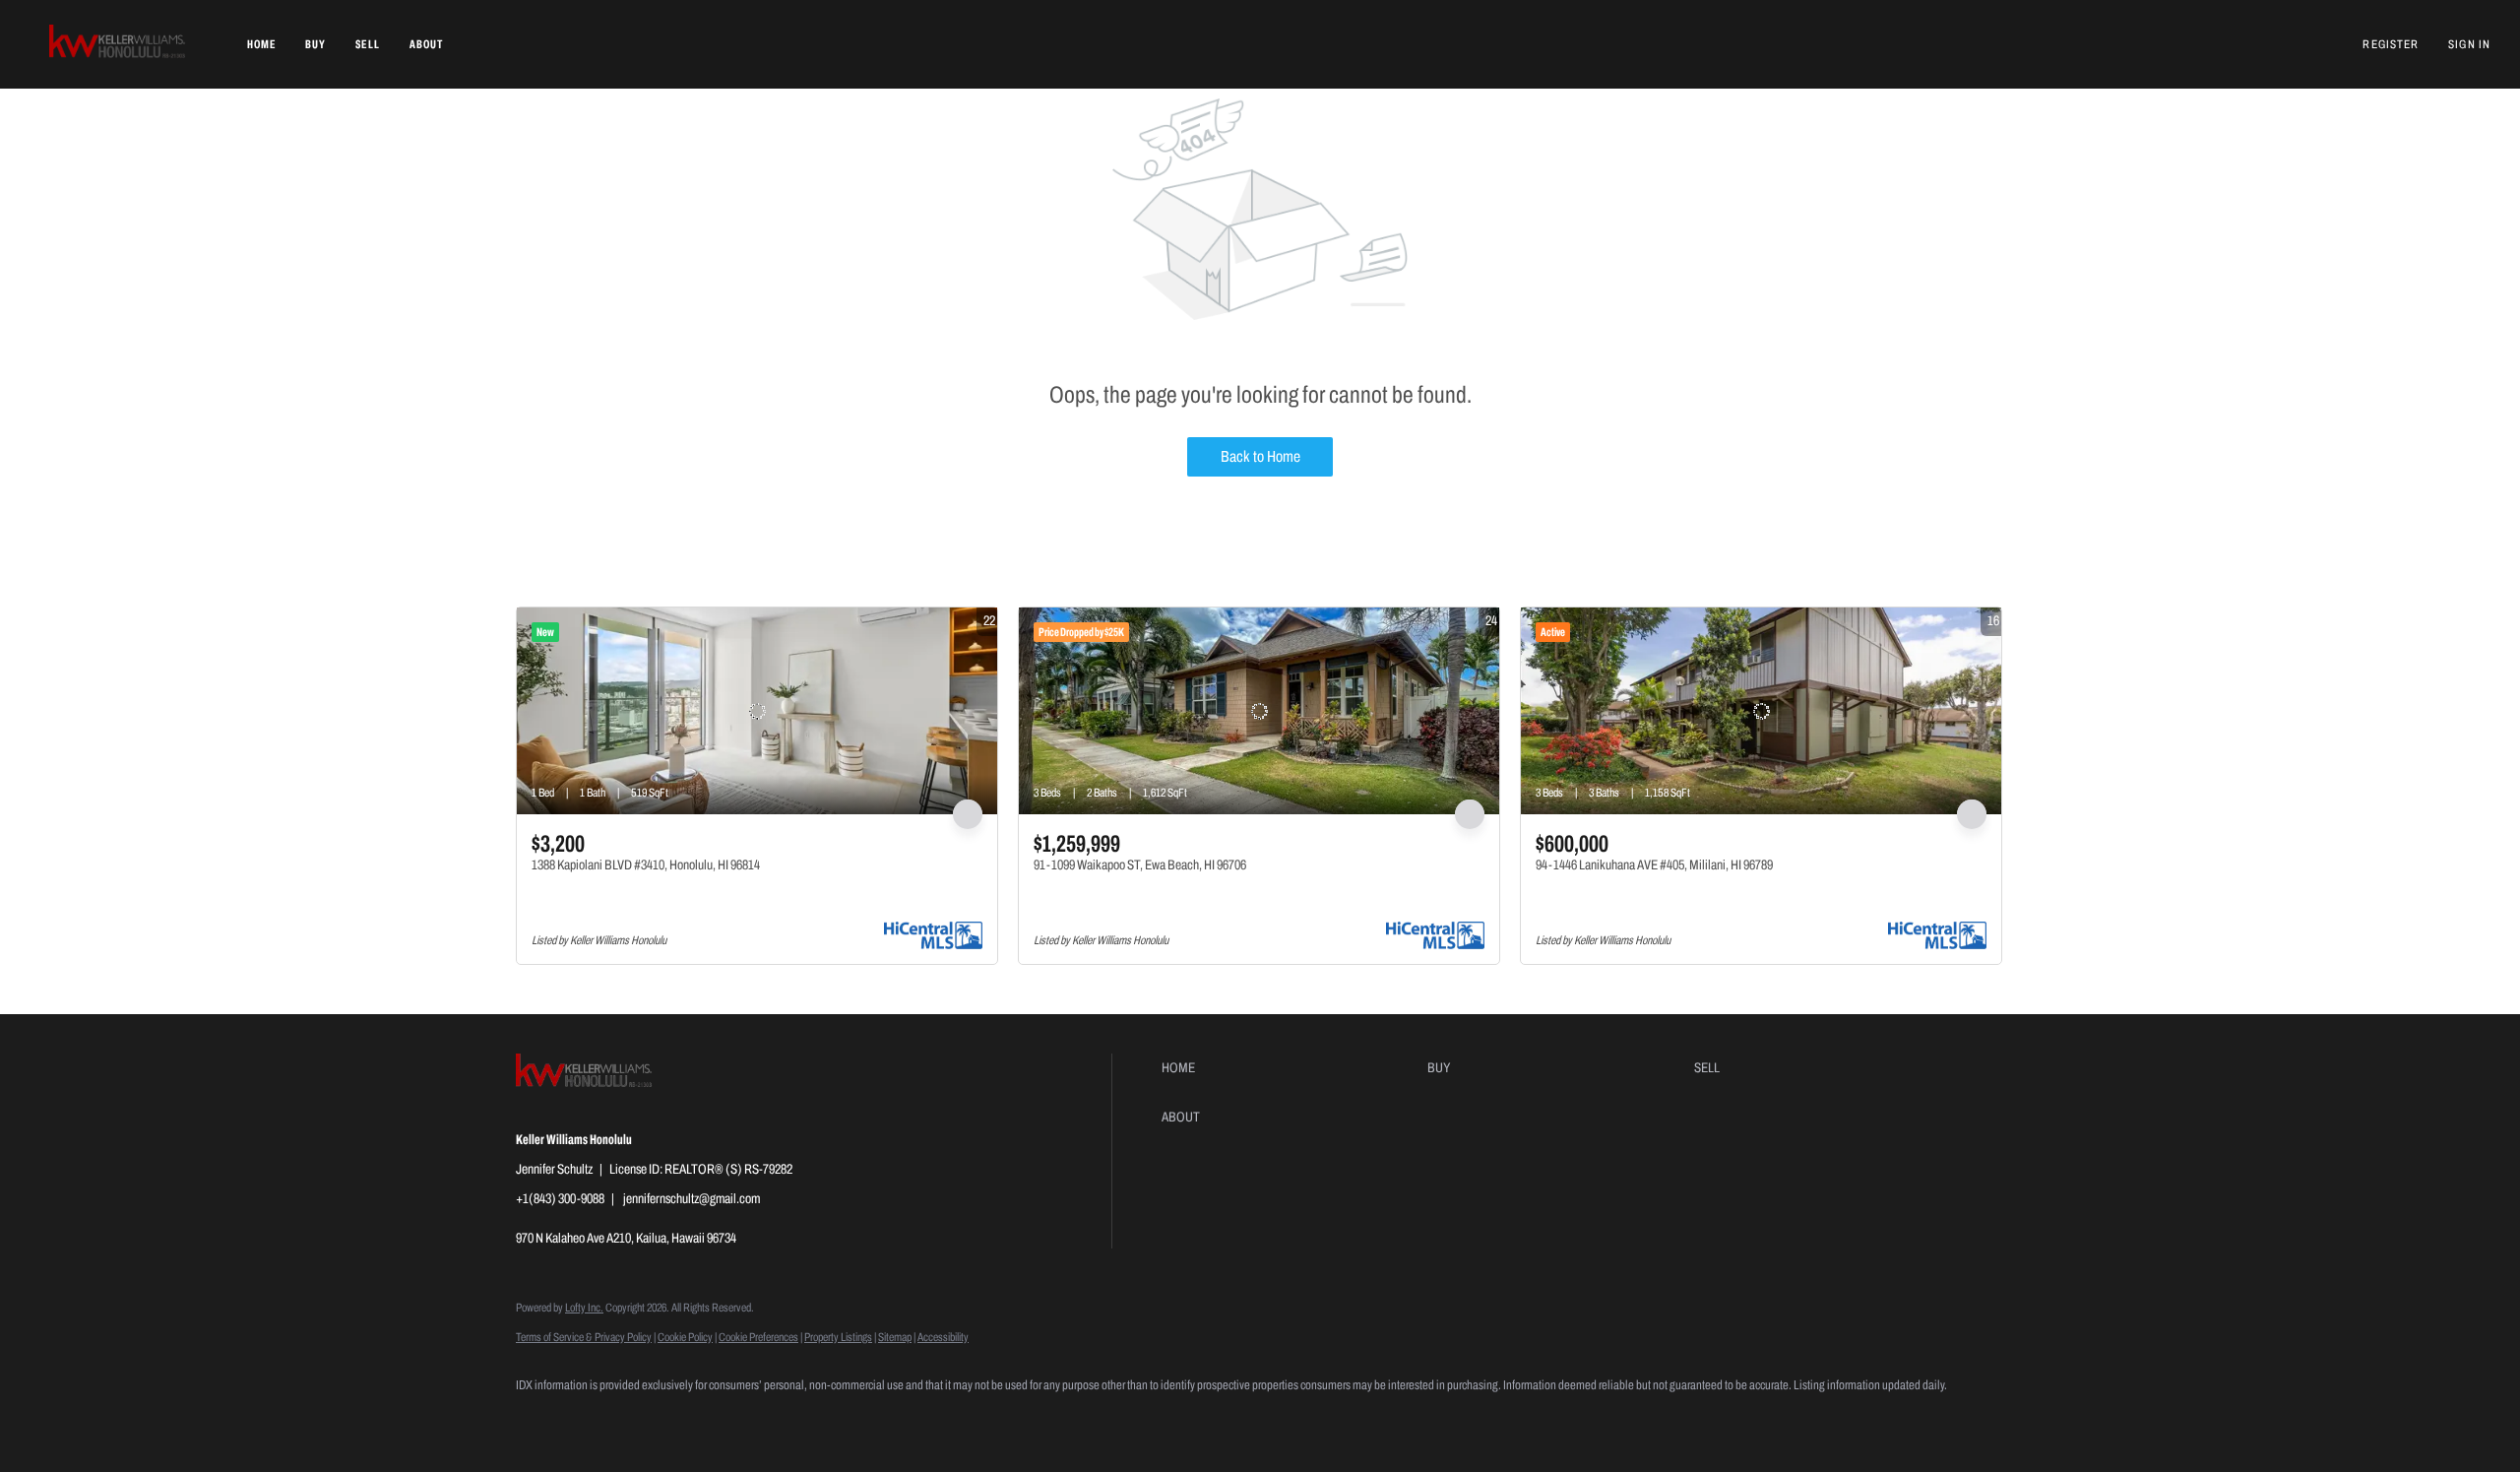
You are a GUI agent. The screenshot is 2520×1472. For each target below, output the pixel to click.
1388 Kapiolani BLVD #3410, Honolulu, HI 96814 (646, 865)
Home (261, 44)
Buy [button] (315, 44)
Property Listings (838, 1337)
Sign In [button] (2469, 44)
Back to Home (1260, 456)
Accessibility (943, 1337)
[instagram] (654, 1419)
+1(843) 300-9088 (560, 1199)
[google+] (768, 1419)
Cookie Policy (685, 1337)
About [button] (427, 44)
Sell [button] (367, 44)
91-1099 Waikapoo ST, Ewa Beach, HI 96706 (1140, 865)
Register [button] (2391, 44)
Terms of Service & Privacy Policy (584, 1337)
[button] (119, 44)
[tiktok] (711, 1419)
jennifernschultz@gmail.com (692, 1199)
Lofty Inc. (584, 1308)
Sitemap (895, 1337)
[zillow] (597, 1419)
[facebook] (539, 1419)
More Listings (1972, 582)
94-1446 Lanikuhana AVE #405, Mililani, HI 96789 (1654, 865)
